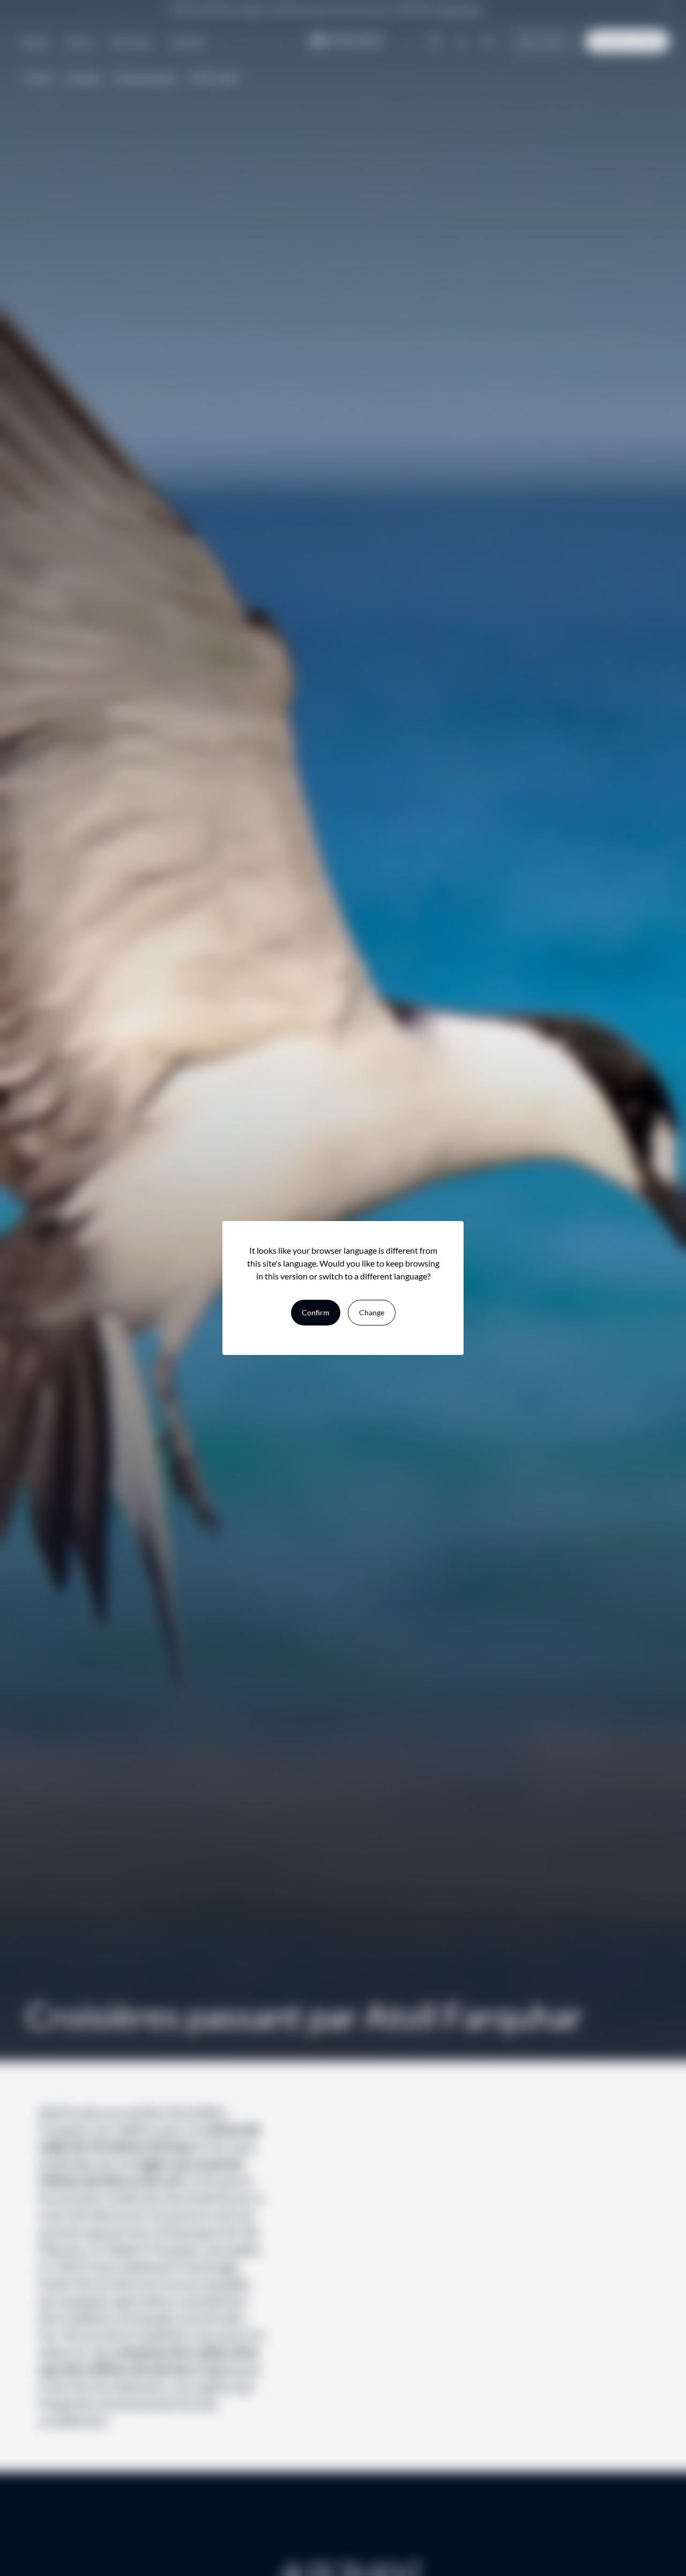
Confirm (316, 1312)
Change (372, 1312)
